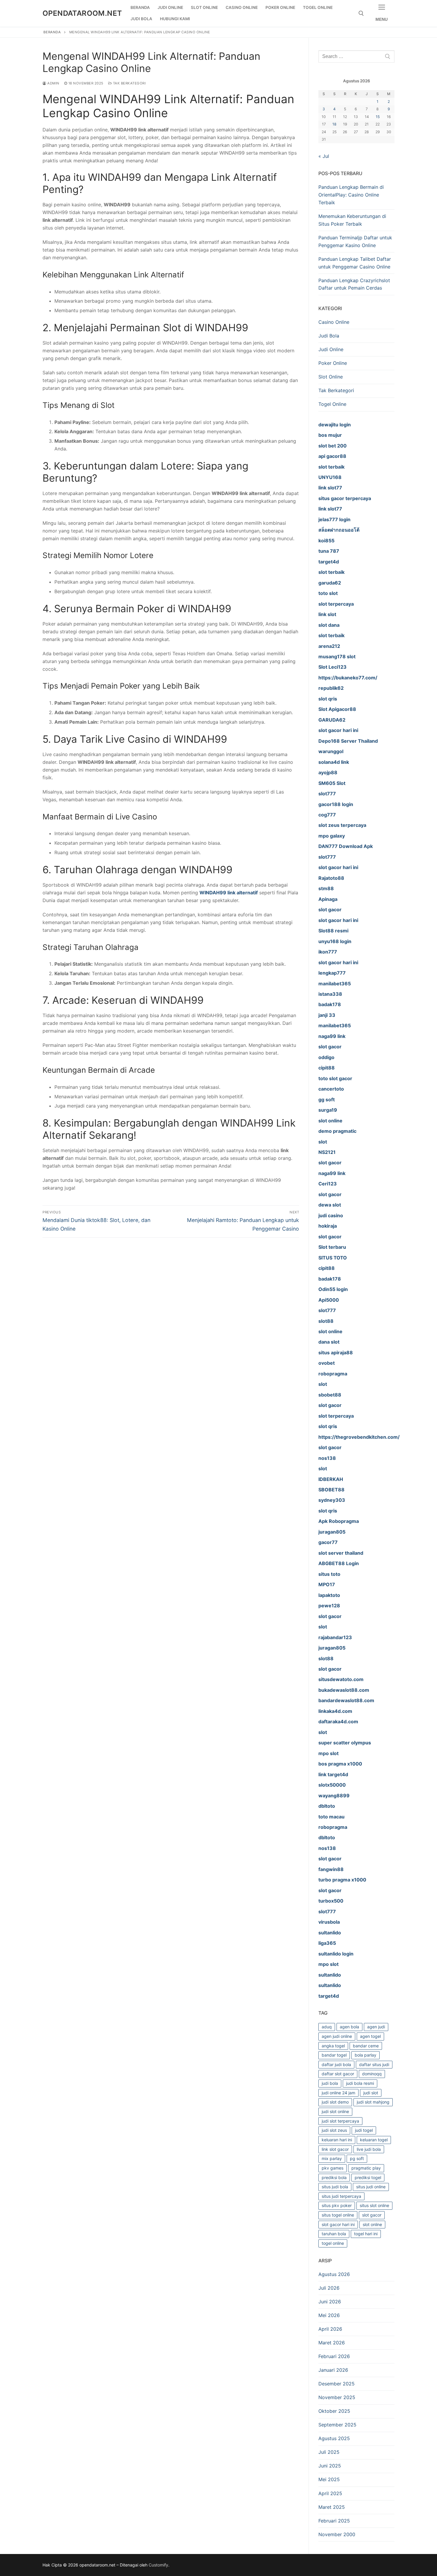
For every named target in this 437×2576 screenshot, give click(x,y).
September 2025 (337, 2425)
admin (53, 83)
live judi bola (369, 2149)
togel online (333, 2243)
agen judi (376, 2027)
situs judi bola (335, 2187)
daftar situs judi (374, 2064)
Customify (158, 2565)
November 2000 (337, 2534)
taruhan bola (334, 2234)
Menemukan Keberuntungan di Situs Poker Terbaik (352, 220)
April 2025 (330, 2493)
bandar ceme (366, 2046)
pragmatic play (366, 2168)
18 (334, 124)
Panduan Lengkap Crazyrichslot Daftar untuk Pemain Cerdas (354, 284)
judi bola (330, 2083)
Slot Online (331, 377)
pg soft (357, 2158)
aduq (327, 2027)
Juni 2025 (330, 2466)
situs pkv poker (337, 2205)
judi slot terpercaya (340, 2121)
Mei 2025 (329, 2479)
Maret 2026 (332, 2343)
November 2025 (337, 2397)
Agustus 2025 (334, 2438)
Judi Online (331, 349)
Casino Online (334, 322)
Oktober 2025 (334, 2411)
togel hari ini (366, 2234)
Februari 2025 (334, 2521)
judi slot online (335, 2111)
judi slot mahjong (373, 2102)
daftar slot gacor (338, 2074)
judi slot (371, 2093)
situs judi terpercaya (341, 2196)
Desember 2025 (337, 2384)
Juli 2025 (329, 2452)
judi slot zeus (334, 2130)
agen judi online (337, 2036)
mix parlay (332, 2158)
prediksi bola (334, 2177)
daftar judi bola (336, 2064)
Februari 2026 (334, 2356)
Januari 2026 (333, 2370)
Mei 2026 (329, 2315)
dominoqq (372, 2074)
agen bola (349, 2027)
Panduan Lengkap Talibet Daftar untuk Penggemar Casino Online (355, 263)
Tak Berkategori (129, 83)
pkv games (333, 2168)
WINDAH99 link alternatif (229, 893)
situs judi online (371, 2187)
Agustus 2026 (334, 2274)
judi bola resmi (360, 2083)
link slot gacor (335, 2149)
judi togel (364, 2130)
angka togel (333, 2046)
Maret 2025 (332, 2507)
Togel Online (332, 404)
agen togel (370, 2036)
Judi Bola (329, 336)
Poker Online (333, 363)
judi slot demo (335, 2102)
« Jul (324, 156)
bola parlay (366, 2055)
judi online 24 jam (338, 2093)
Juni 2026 (330, 2302)
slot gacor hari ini (338, 2224)
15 (378, 117)
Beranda (52, 32)
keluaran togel (374, 2140)
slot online (372, 2224)
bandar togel (334, 2055)
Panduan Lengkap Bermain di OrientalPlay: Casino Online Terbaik (351, 195)
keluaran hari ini (337, 2140)
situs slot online (374, 2205)
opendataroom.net (82, 13)
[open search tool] (361, 13)
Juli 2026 (329, 2288)
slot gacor (372, 2215)
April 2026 (330, 2329)
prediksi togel (368, 2177)
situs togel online (338, 2215)
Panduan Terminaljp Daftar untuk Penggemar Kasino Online (355, 241)
